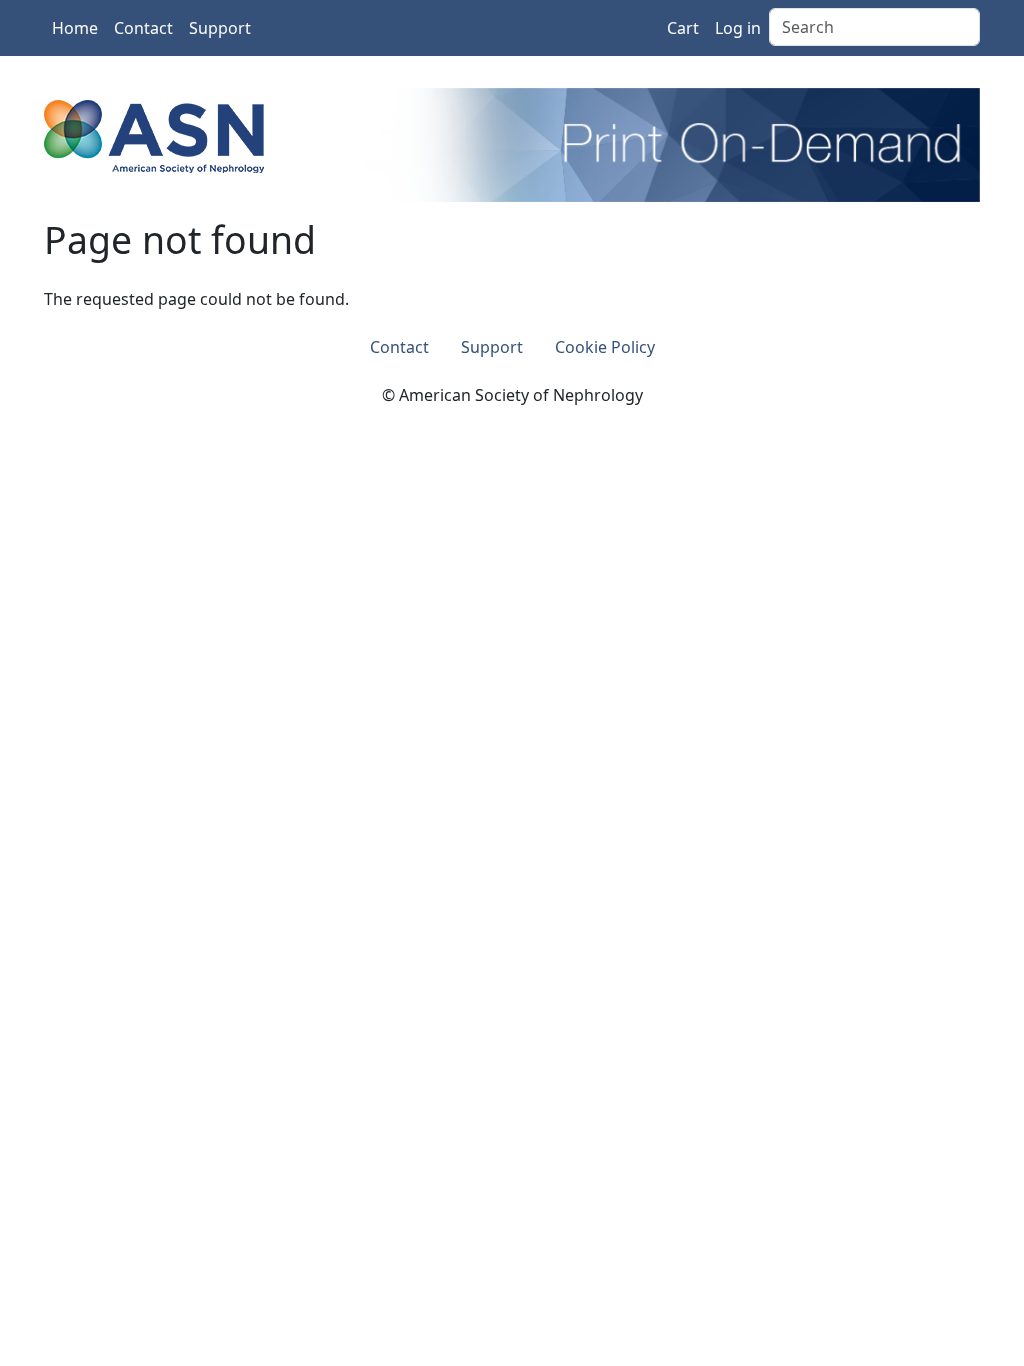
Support (220, 28)
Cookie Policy (605, 347)
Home (75, 28)
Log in (738, 28)
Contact (143, 28)
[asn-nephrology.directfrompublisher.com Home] (154, 135)
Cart (683, 28)
